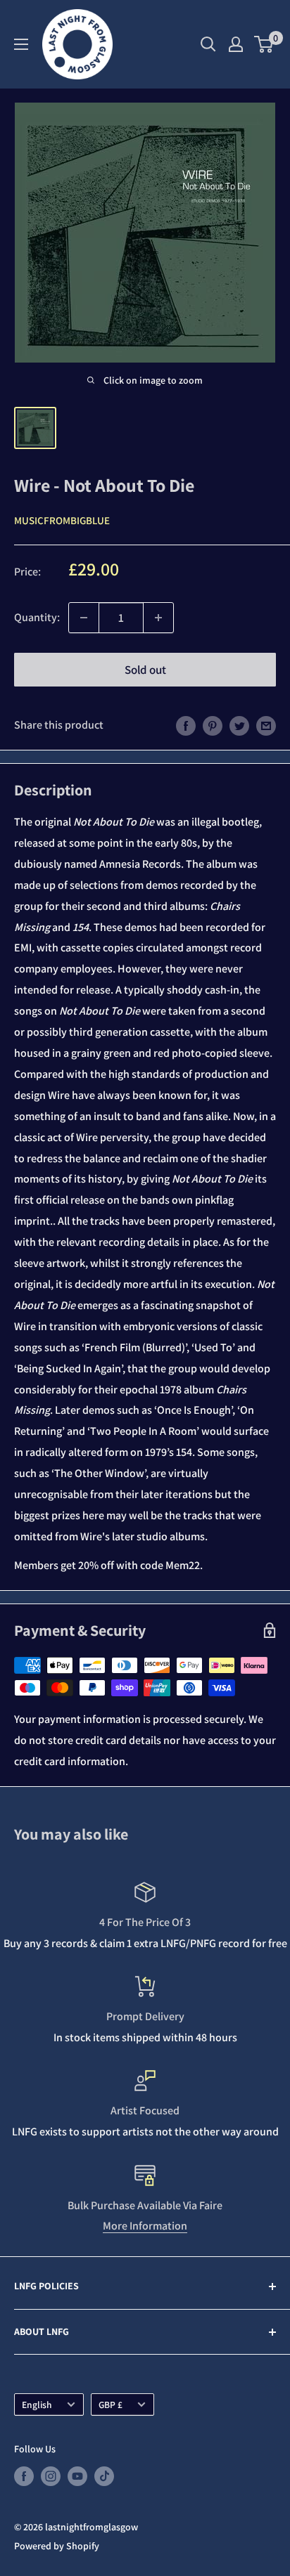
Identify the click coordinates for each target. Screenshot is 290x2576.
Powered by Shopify (57, 2546)
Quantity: (37, 617)
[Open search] (208, 44)
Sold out (145, 670)
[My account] (236, 44)
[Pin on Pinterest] (213, 725)
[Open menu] (21, 44)
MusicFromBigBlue (62, 520)
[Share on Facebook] (186, 725)
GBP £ (111, 2405)
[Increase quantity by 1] (158, 618)
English (37, 2405)
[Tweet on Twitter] (239, 725)
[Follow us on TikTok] (104, 2477)
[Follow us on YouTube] (77, 2477)
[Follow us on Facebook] (24, 2477)
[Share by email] (266, 725)
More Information (145, 2226)
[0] (264, 44)
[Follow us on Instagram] (51, 2477)
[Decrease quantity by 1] (84, 618)
